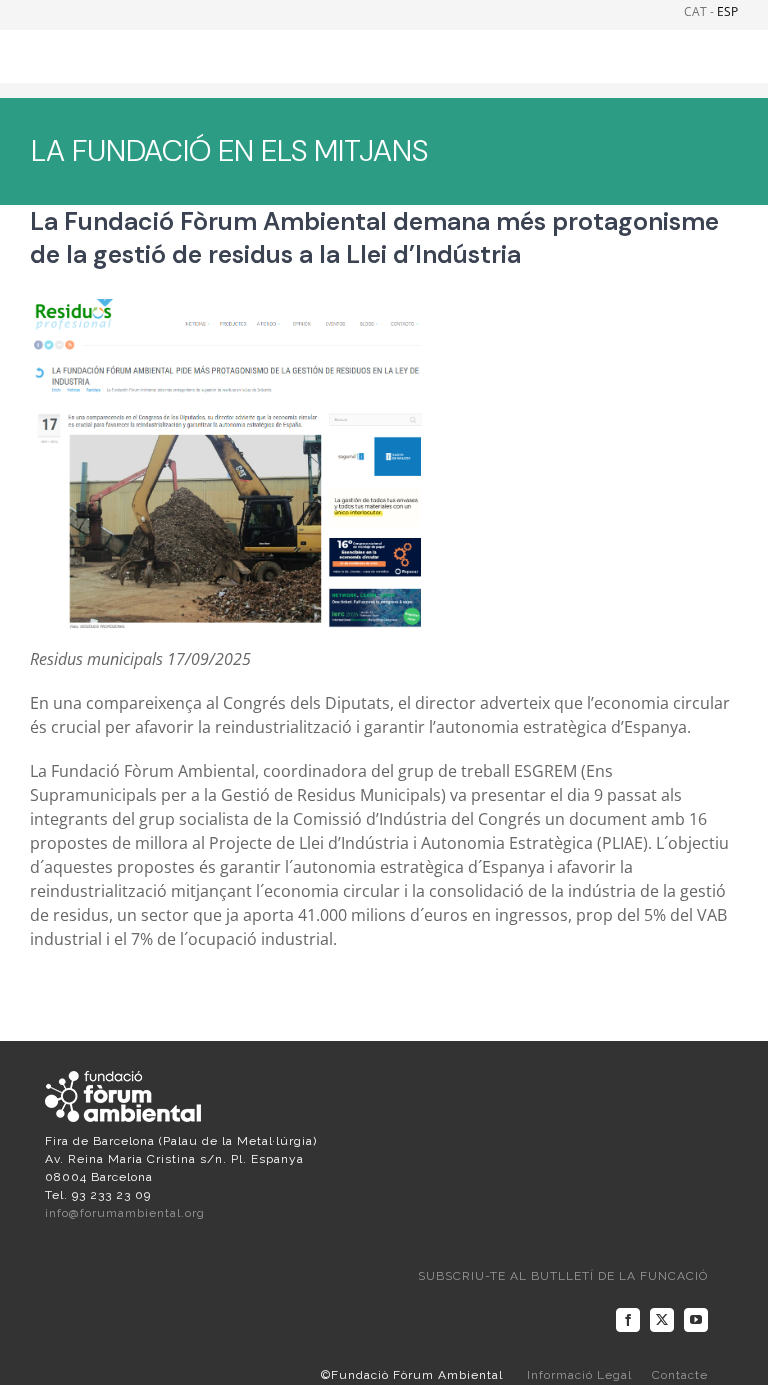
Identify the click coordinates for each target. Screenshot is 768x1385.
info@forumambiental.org (125, 1213)
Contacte (680, 1375)
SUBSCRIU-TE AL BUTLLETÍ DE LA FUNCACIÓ (563, 1276)
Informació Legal (579, 1375)
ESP (727, 11)
